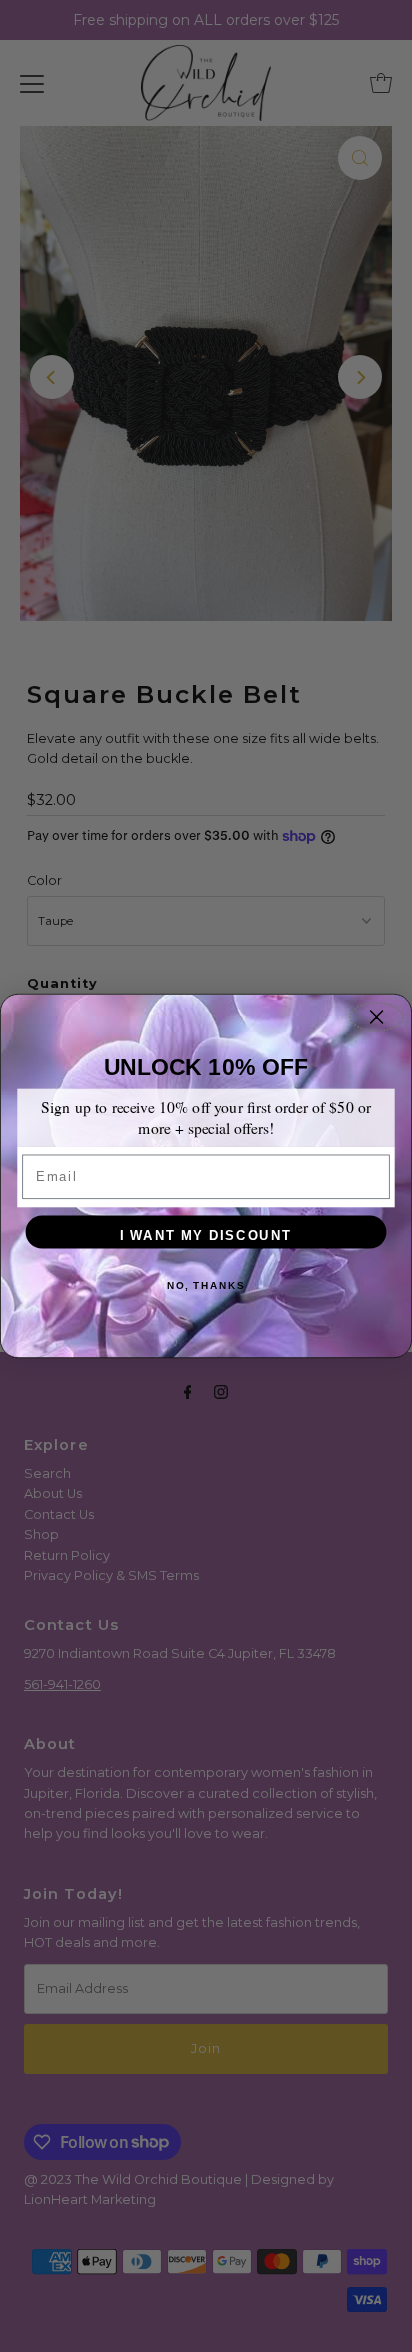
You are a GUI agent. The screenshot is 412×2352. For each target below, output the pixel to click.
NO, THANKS (206, 1286)
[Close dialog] (376, 1017)
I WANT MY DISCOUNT (206, 1236)
